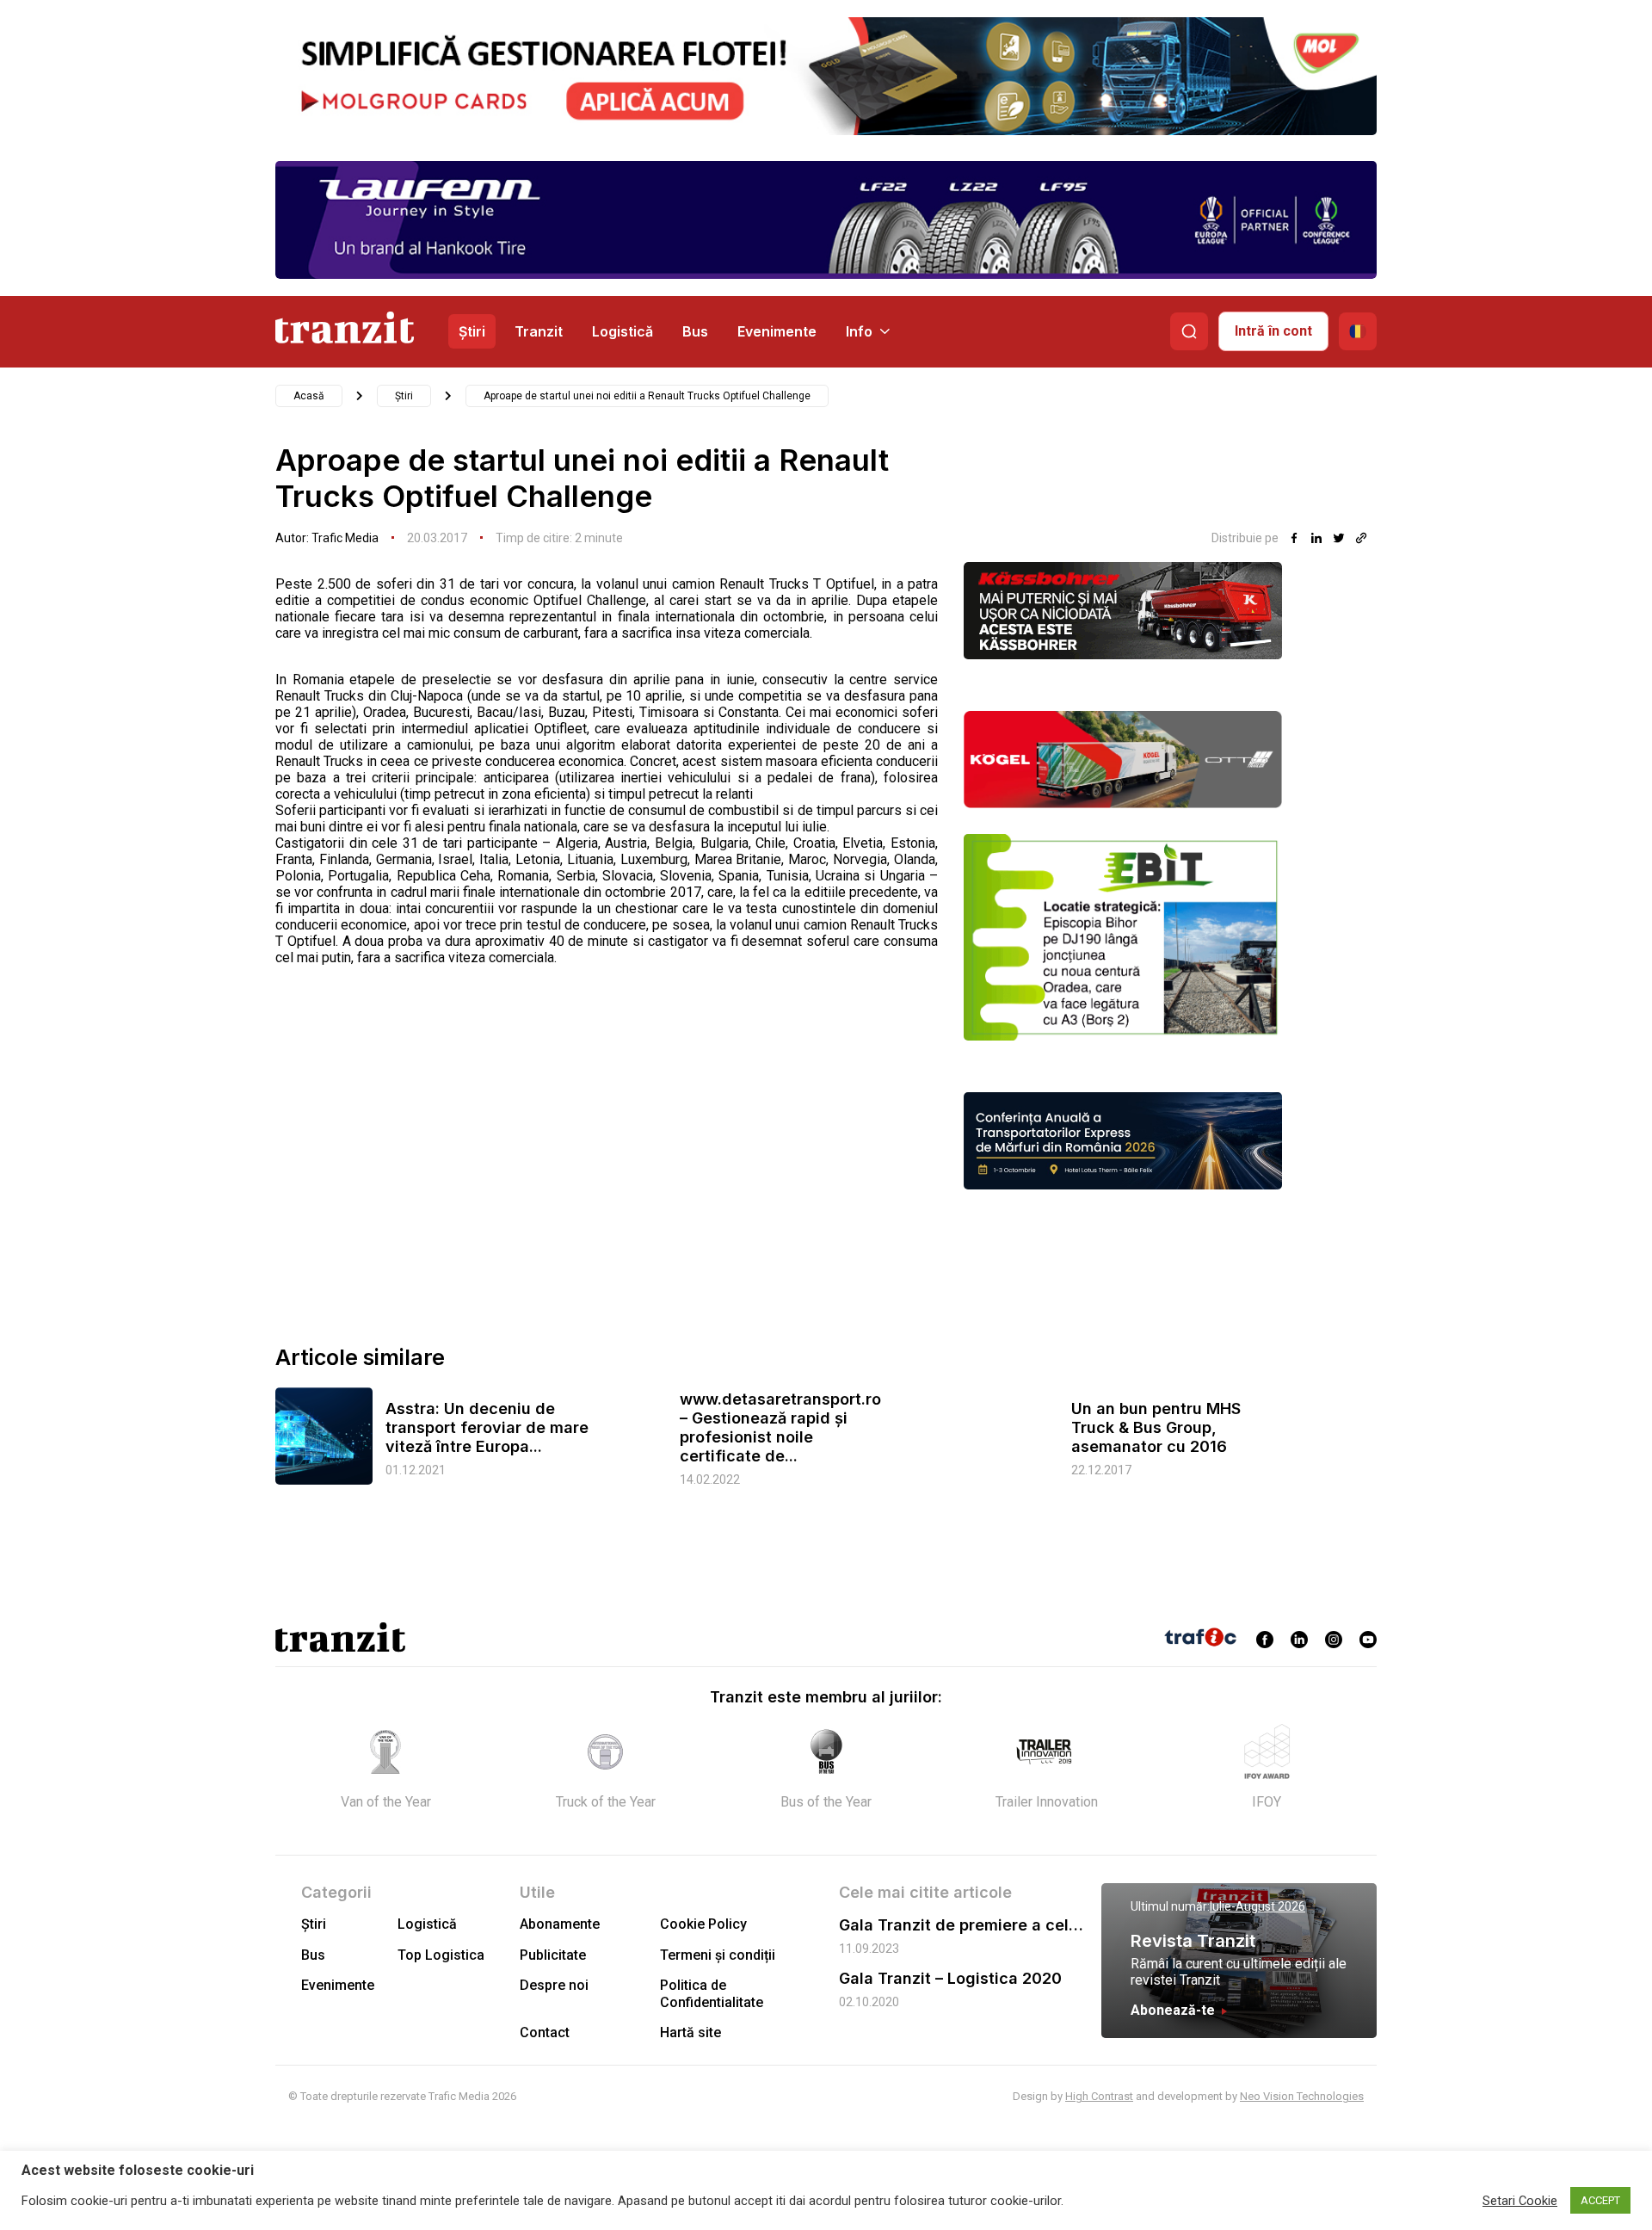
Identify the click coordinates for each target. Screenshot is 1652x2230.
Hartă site (690, 2032)
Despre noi (554, 1985)
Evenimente (777, 331)
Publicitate (553, 1955)
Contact (545, 2032)
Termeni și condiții (718, 1955)
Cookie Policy (703, 1924)
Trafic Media (345, 538)
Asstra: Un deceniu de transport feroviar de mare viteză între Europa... (487, 1427)
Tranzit (539, 331)
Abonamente (560, 1924)
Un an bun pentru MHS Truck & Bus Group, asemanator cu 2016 (1156, 1427)
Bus (695, 331)
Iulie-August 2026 (1257, 1906)
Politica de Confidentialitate (712, 1993)
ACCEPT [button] (1600, 2200)
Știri (472, 331)
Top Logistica (441, 1955)
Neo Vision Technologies (1302, 2096)
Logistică (623, 331)
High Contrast (1099, 2096)
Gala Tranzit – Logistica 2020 (950, 1978)
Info (859, 331)
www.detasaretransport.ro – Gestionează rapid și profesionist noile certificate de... (780, 1427)
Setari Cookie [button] (1520, 2201)
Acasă (309, 396)
